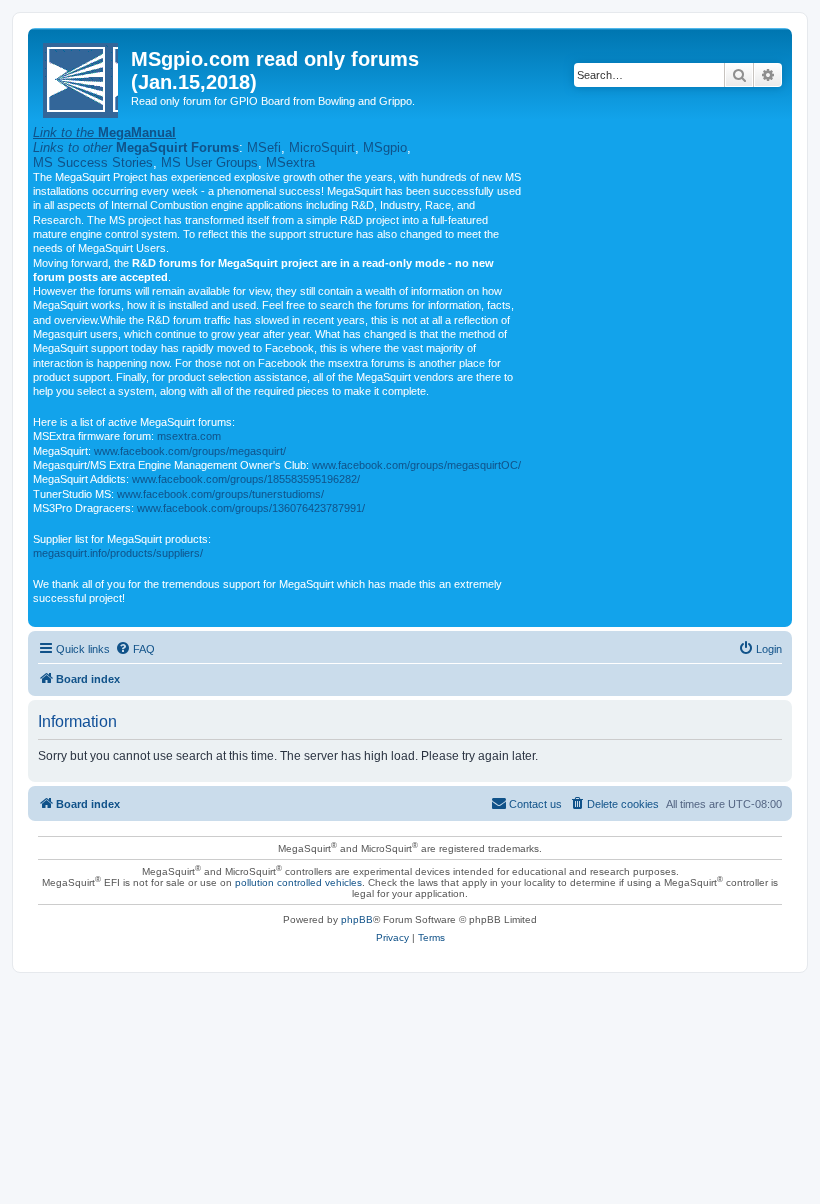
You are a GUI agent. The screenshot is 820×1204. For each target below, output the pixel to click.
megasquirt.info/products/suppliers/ (118, 553)
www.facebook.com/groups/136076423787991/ (251, 508)
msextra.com (189, 436)
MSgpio (385, 147)
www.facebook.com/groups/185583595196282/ (246, 479)
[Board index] (82, 76)
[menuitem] (135, 649)
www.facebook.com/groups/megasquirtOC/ (416, 465)
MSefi (264, 147)
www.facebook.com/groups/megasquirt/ (190, 451)
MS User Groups (209, 162)
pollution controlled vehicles (298, 882)
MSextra (290, 162)
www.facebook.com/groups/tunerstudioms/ (220, 494)
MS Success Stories (93, 162)
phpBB (357, 919)
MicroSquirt (322, 147)
